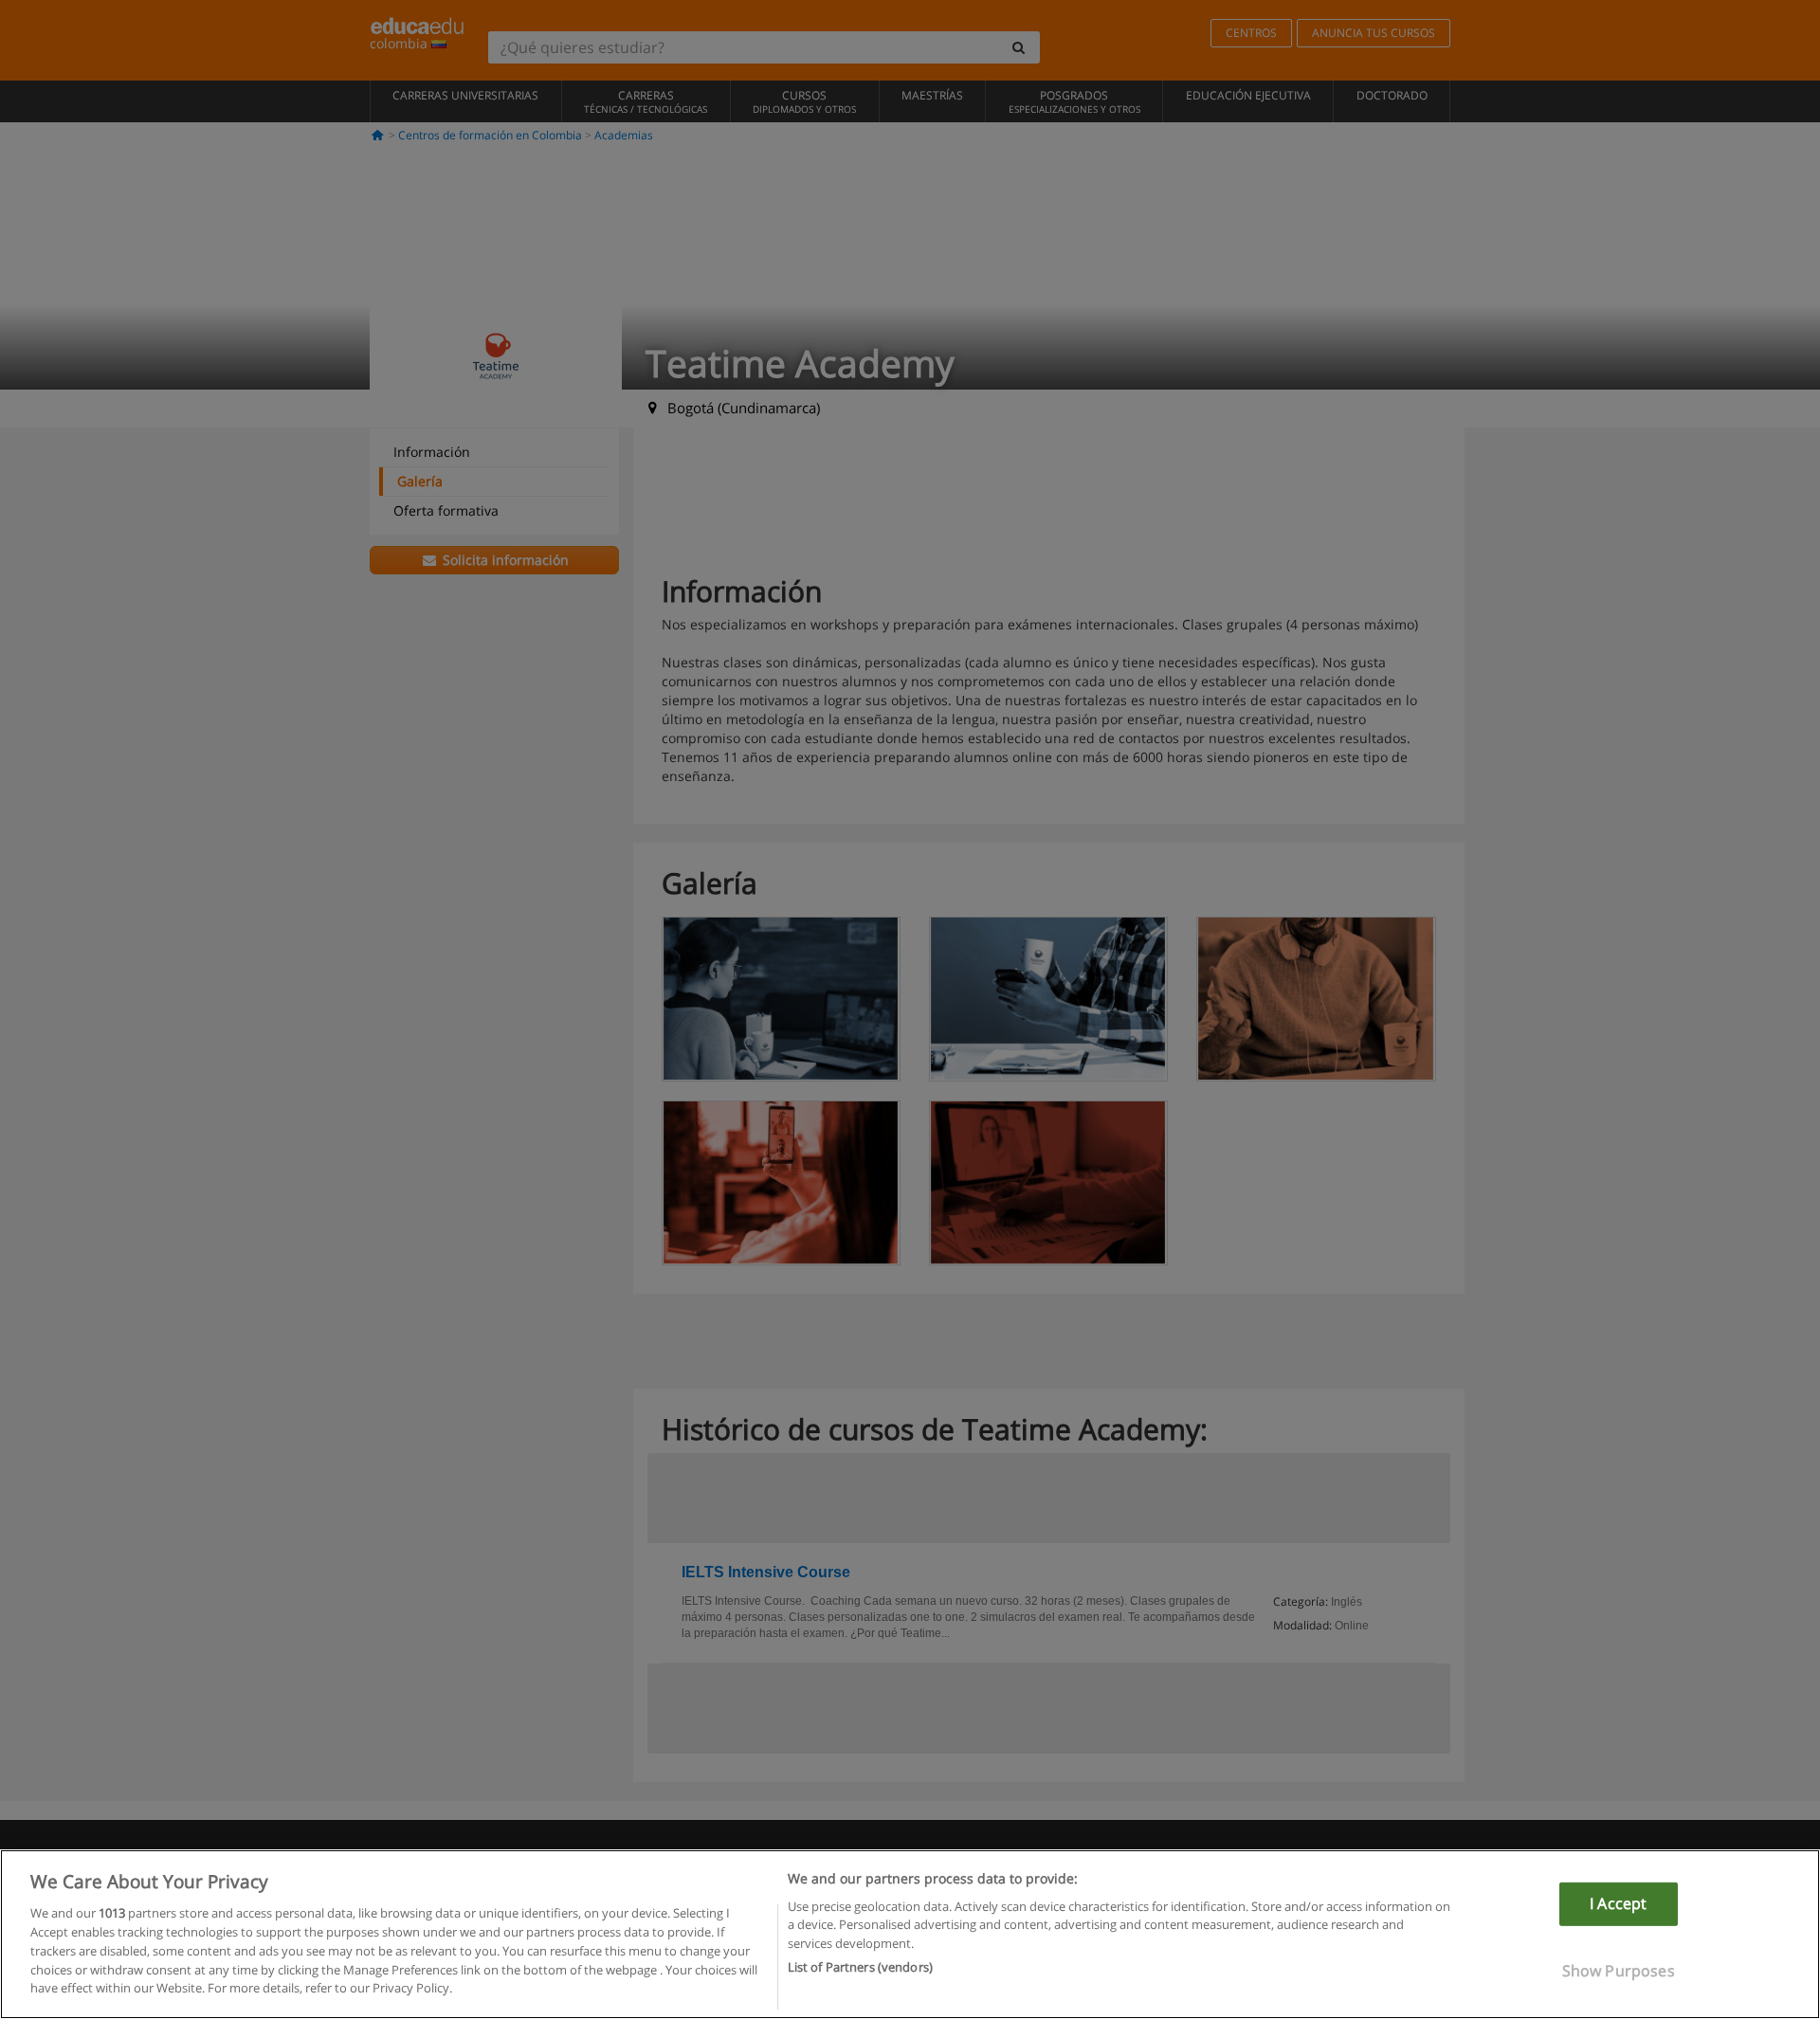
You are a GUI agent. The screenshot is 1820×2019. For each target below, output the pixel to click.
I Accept (1618, 1903)
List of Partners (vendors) (860, 1966)
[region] (910, 1934)
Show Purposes (1619, 1970)
